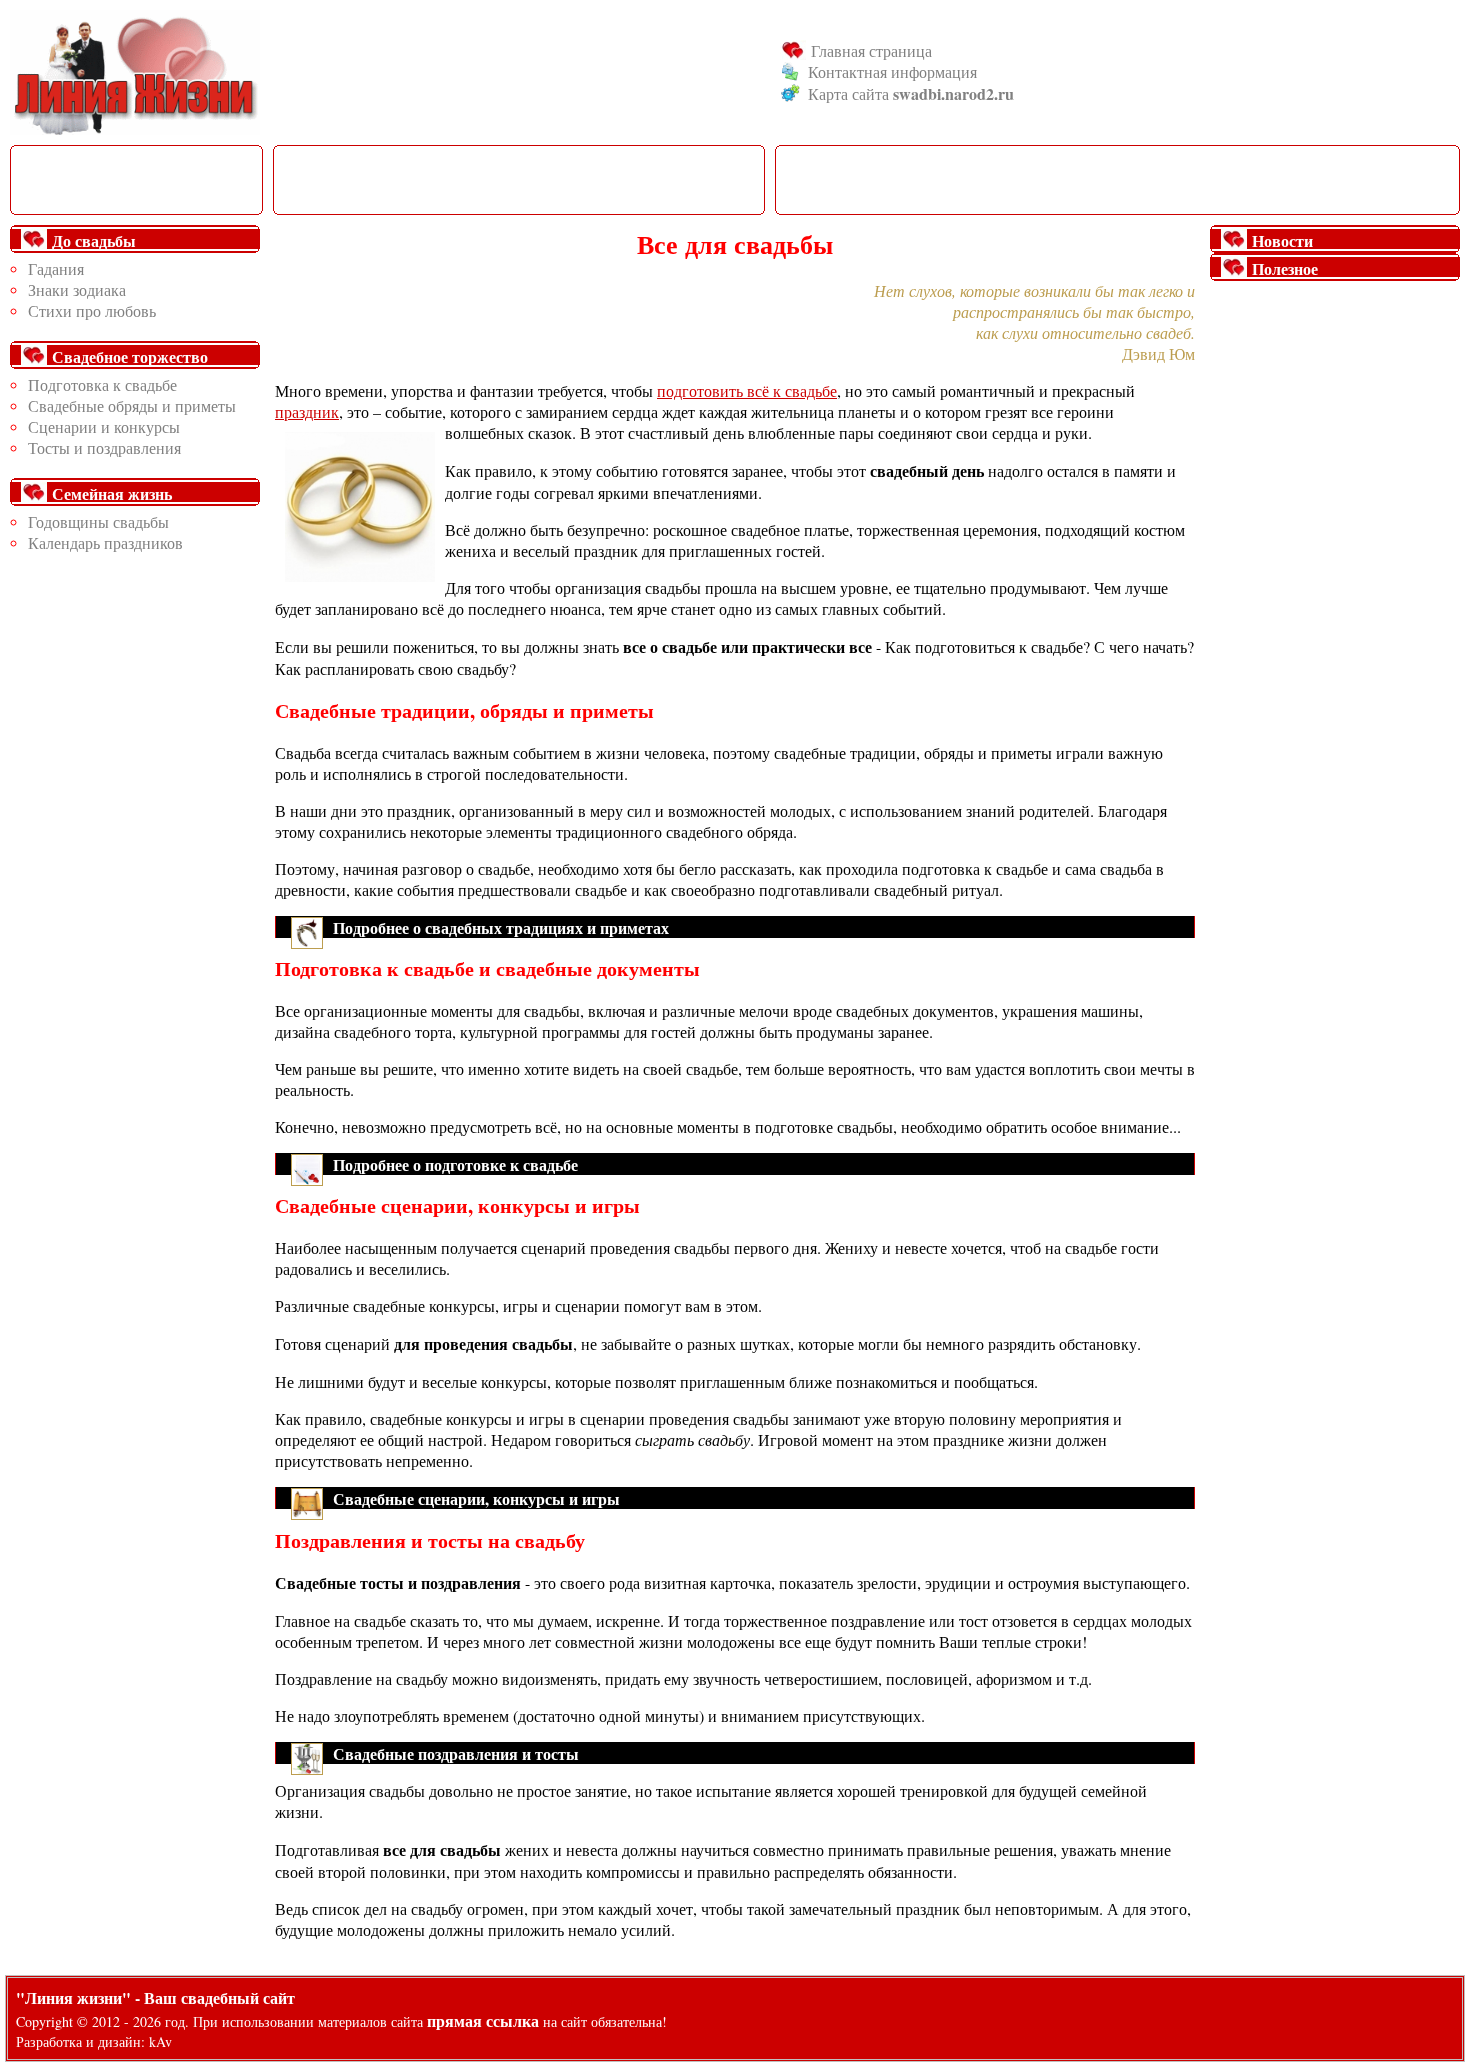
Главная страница (871, 50)
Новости (1282, 240)
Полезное (1285, 268)
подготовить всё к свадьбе (747, 390)
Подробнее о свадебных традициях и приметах (501, 927)
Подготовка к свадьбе (102, 384)
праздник (307, 411)
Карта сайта (911, 93)
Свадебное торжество (130, 356)
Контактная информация (892, 71)
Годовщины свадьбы (98, 521)
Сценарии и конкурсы (104, 426)
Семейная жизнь (112, 493)
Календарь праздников (105, 542)
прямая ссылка (483, 2020)
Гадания (56, 268)
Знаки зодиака (77, 289)
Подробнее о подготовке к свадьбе (455, 1164)
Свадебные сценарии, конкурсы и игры (476, 1498)
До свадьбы (94, 240)
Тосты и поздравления (104, 447)
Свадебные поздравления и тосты (456, 1753)
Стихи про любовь (92, 310)
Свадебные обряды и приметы (132, 405)
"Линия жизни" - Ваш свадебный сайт (155, 1997)
